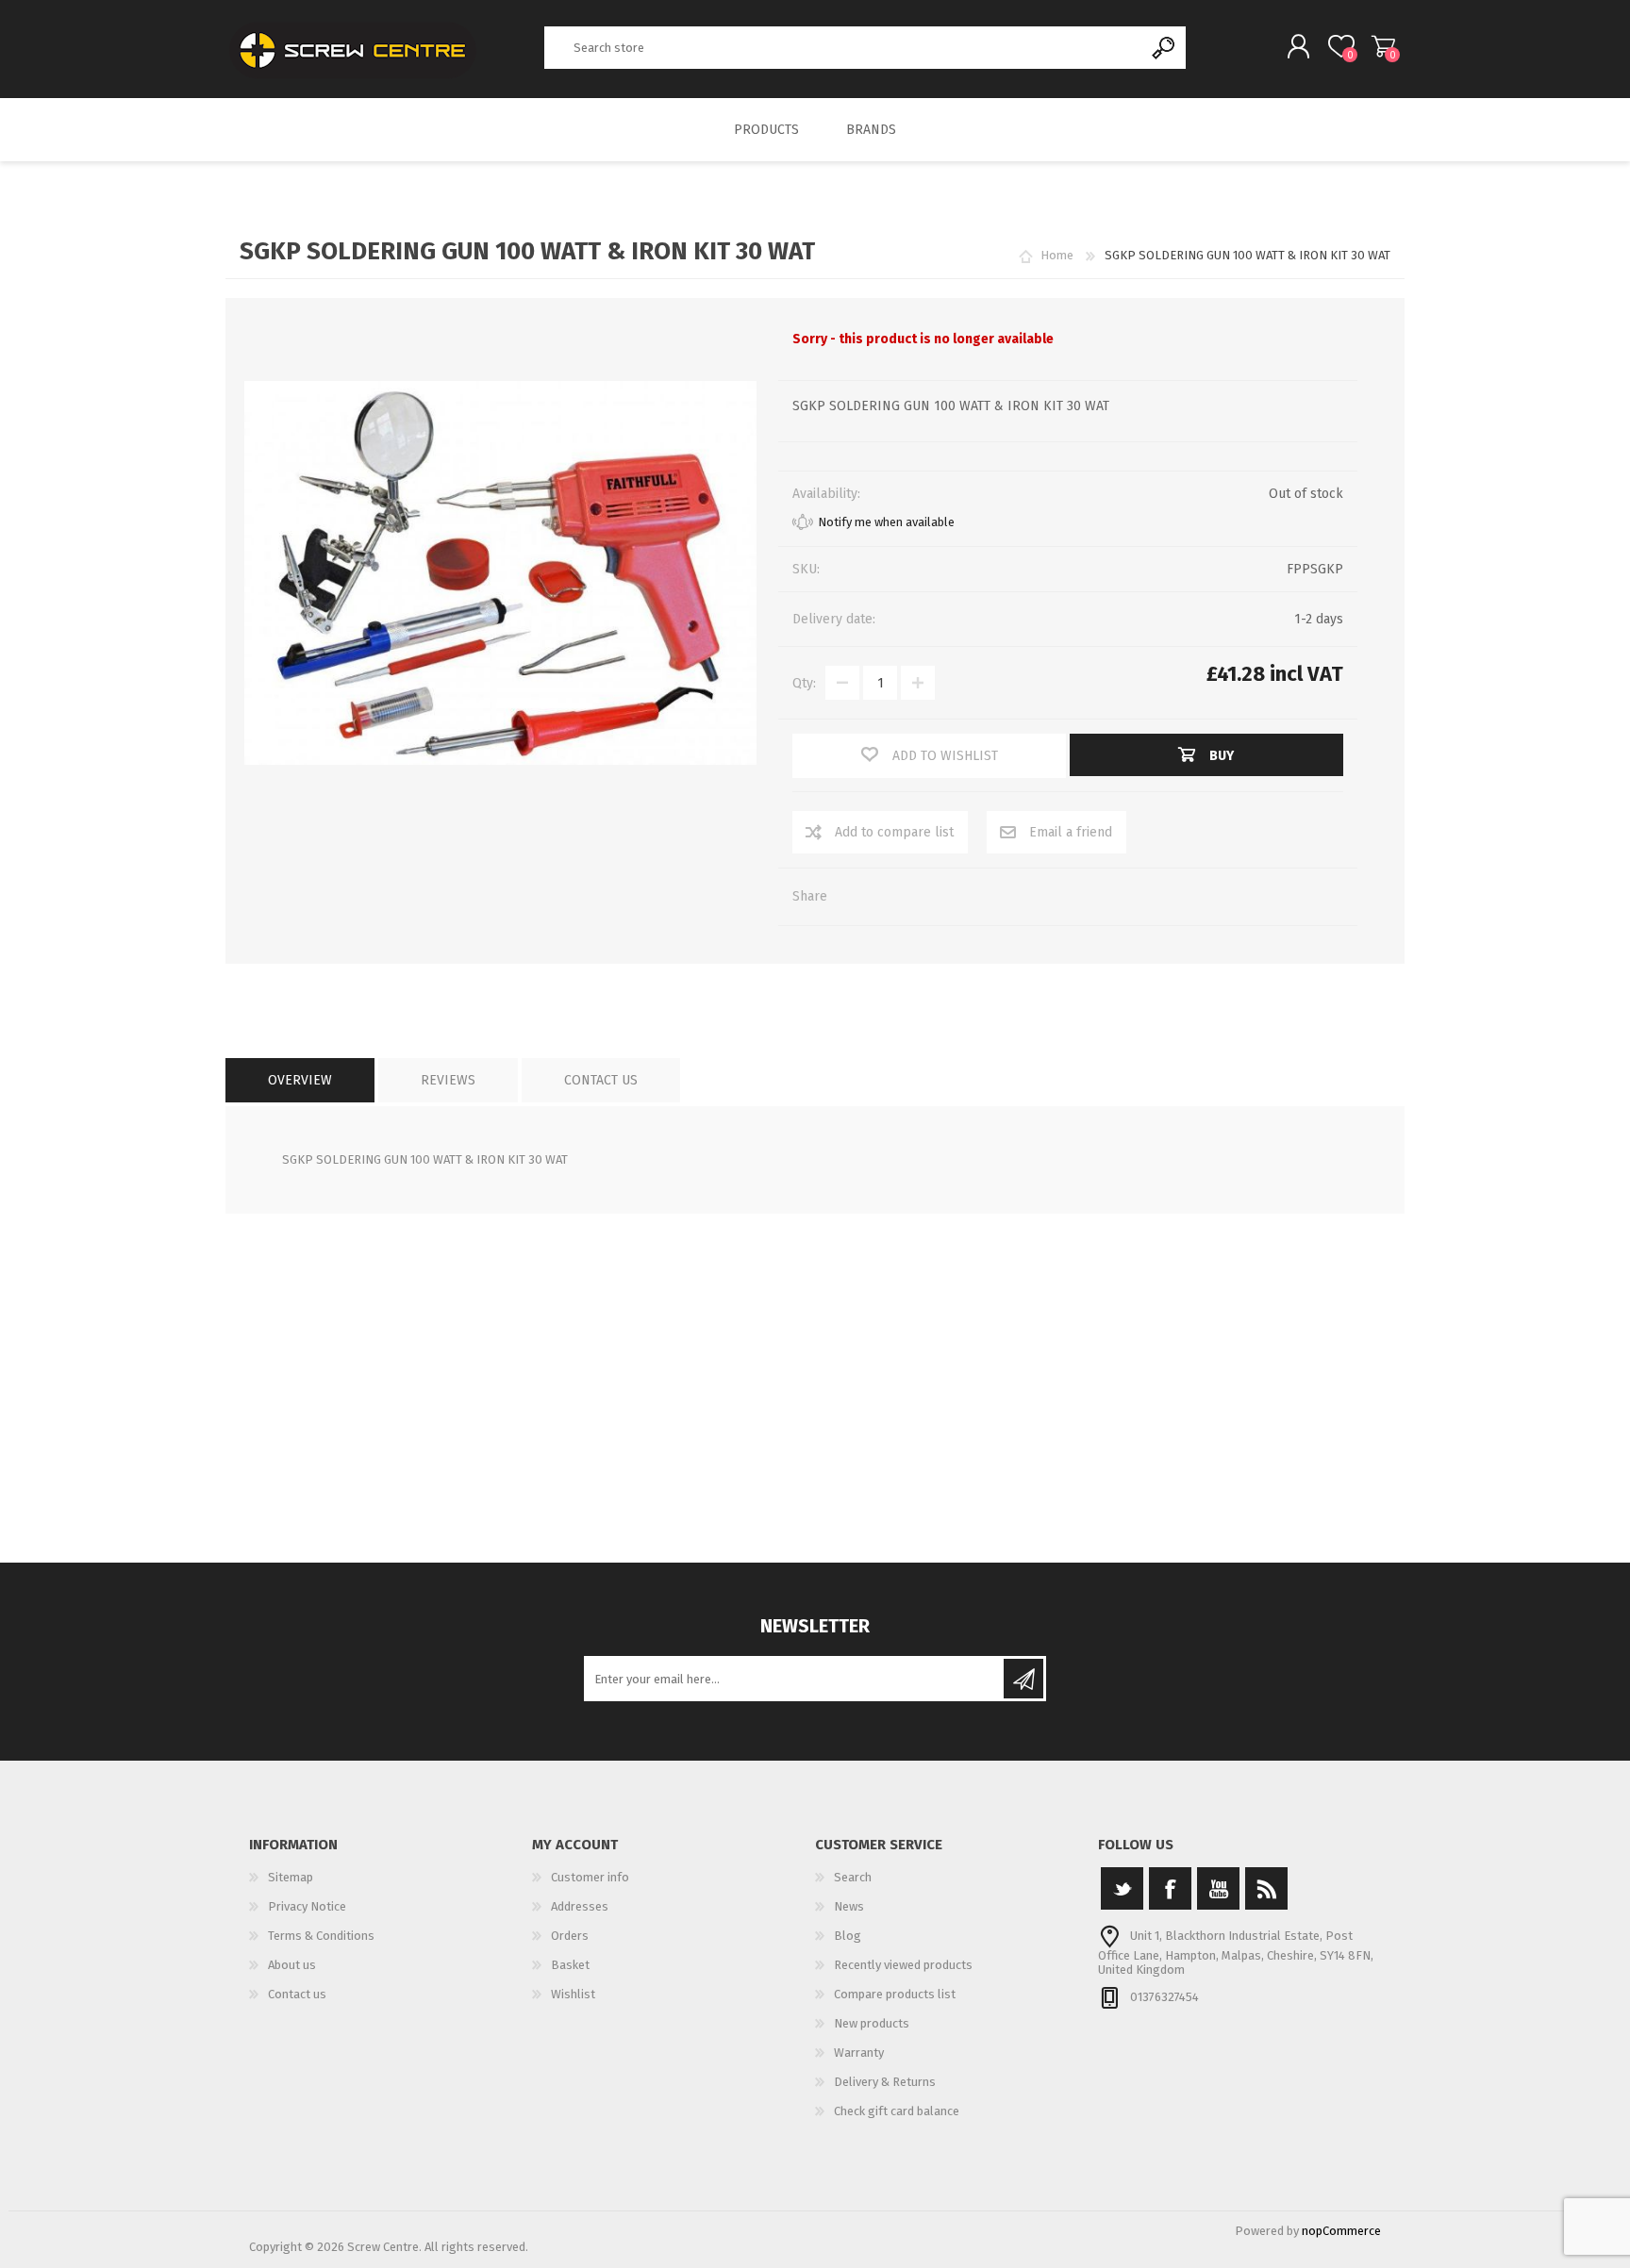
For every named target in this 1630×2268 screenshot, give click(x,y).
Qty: (804, 683)
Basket (1383, 46)
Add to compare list (894, 832)
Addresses (580, 1906)
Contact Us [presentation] (601, 1080)
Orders (570, 1936)
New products (872, 2023)
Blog (848, 1936)
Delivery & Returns (885, 2082)
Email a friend (1071, 832)
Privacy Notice (307, 1906)
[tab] (300, 1080)
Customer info (590, 1877)
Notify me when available (886, 522)
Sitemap (291, 1877)
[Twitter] (1122, 1888)
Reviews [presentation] (448, 1080)
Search (1164, 48)
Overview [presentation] (300, 1080)
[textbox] (844, 48)
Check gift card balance (897, 2111)
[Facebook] (1170, 1888)
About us (292, 1965)
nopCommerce (1341, 2231)
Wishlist (573, 1994)
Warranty (859, 2053)
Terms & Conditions (321, 1936)
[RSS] (1266, 1888)
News (849, 1906)
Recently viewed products (903, 1965)
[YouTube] (1218, 1888)
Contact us (297, 1994)
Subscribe (1023, 1679)
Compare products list (895, 1994)
